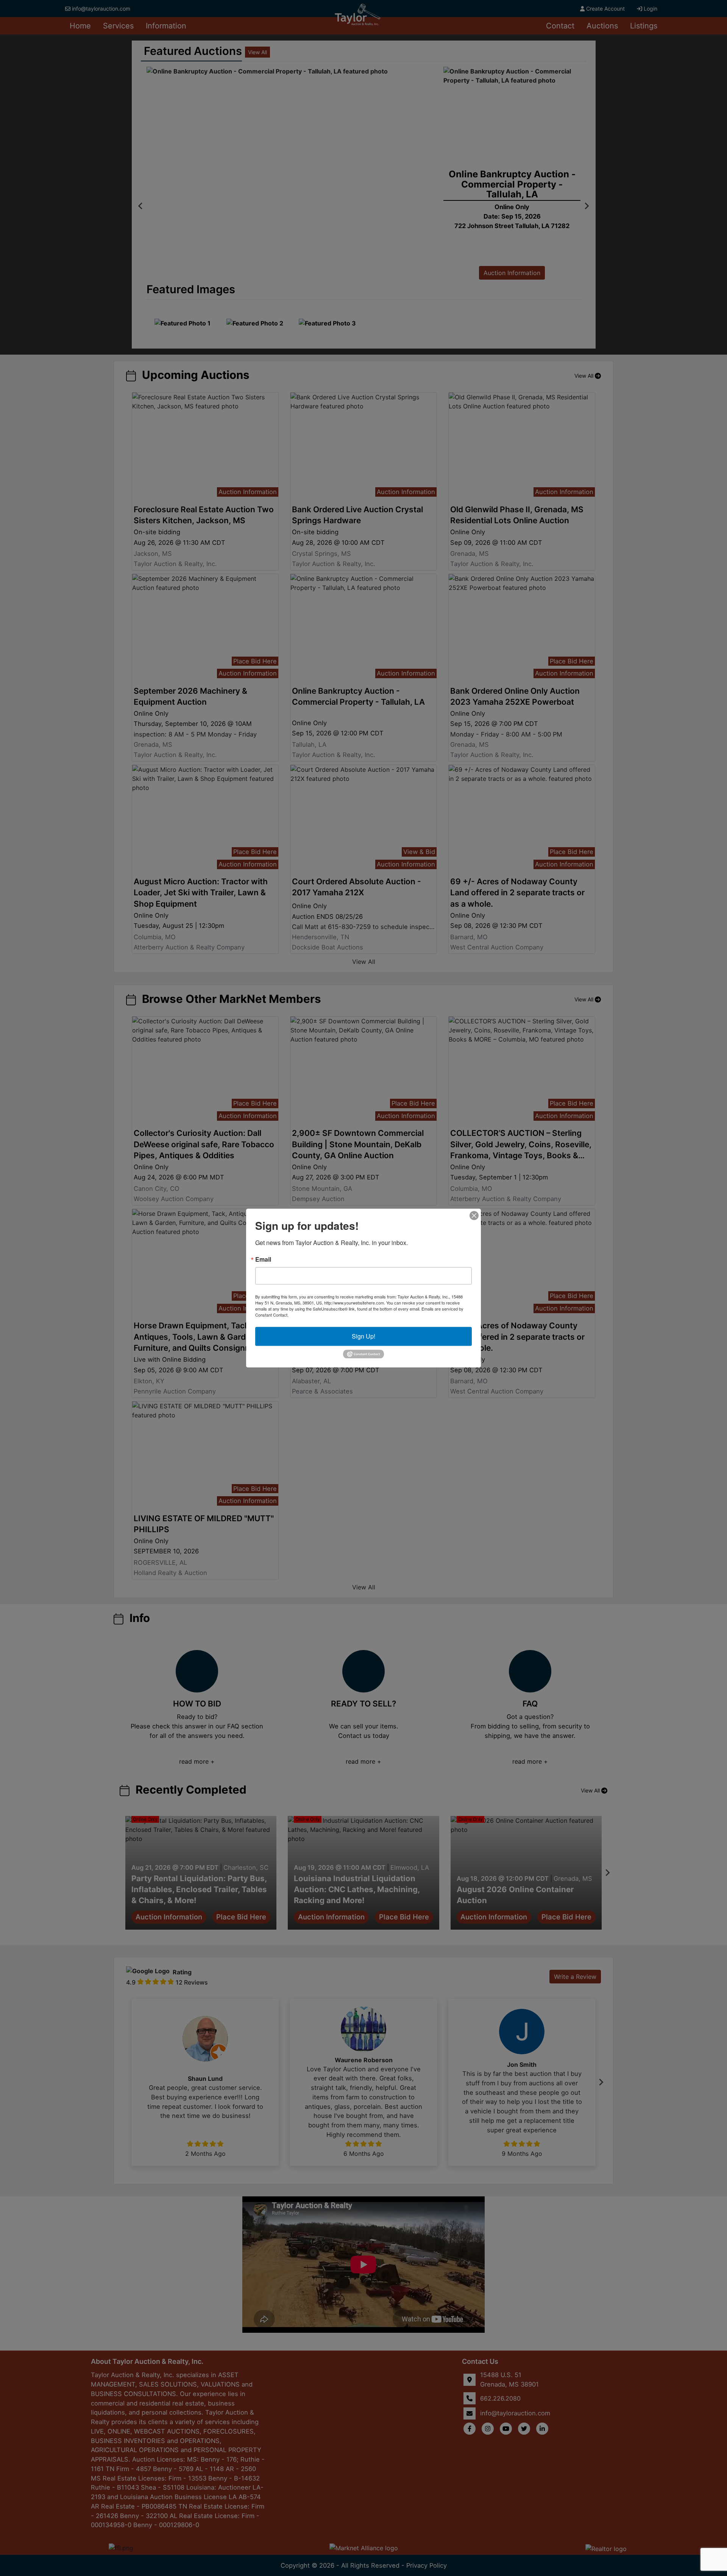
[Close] (474, 1215)
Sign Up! (363, 1336)
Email (263, 1259)
